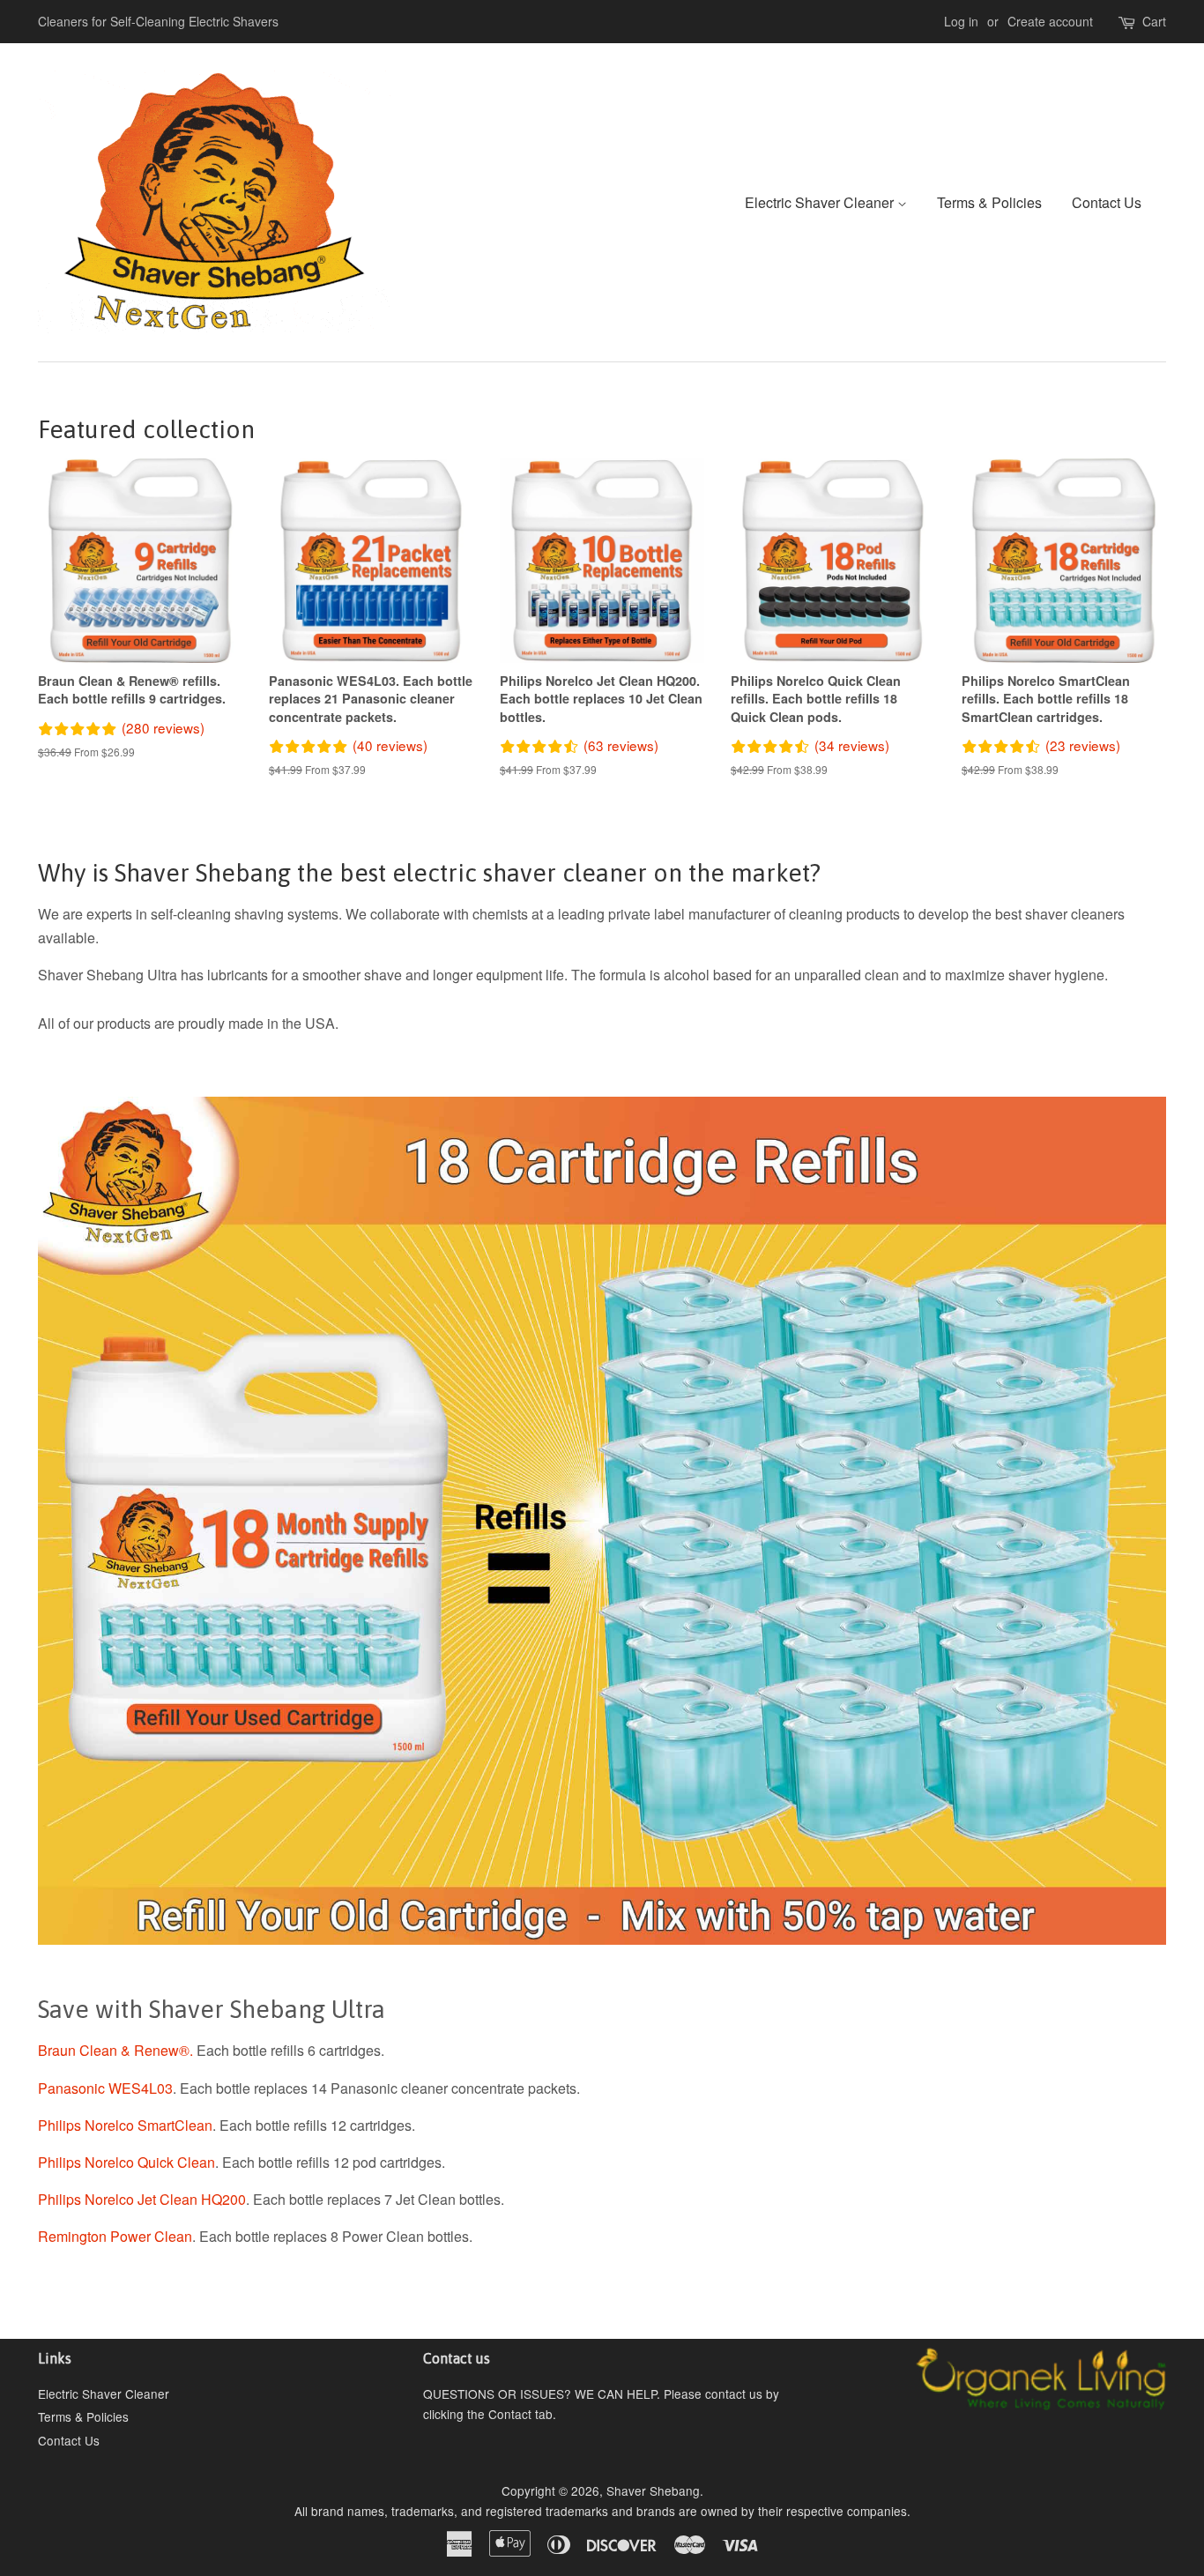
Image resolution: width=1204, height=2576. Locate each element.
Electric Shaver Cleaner (821, 202)
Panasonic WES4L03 (105, 2088)
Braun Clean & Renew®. (115, 2050)
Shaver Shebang (653, 2490)
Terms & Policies (989, 202)
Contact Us (1107, 202)
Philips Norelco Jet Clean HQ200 (142, 2199)
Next (1129, 1521)
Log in (961, 21)
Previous (75, 1521)
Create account (1050, 21)
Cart (1154, 21)
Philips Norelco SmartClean (125, 2125)
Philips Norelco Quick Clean (126, 2162)
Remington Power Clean (115, 2236)
